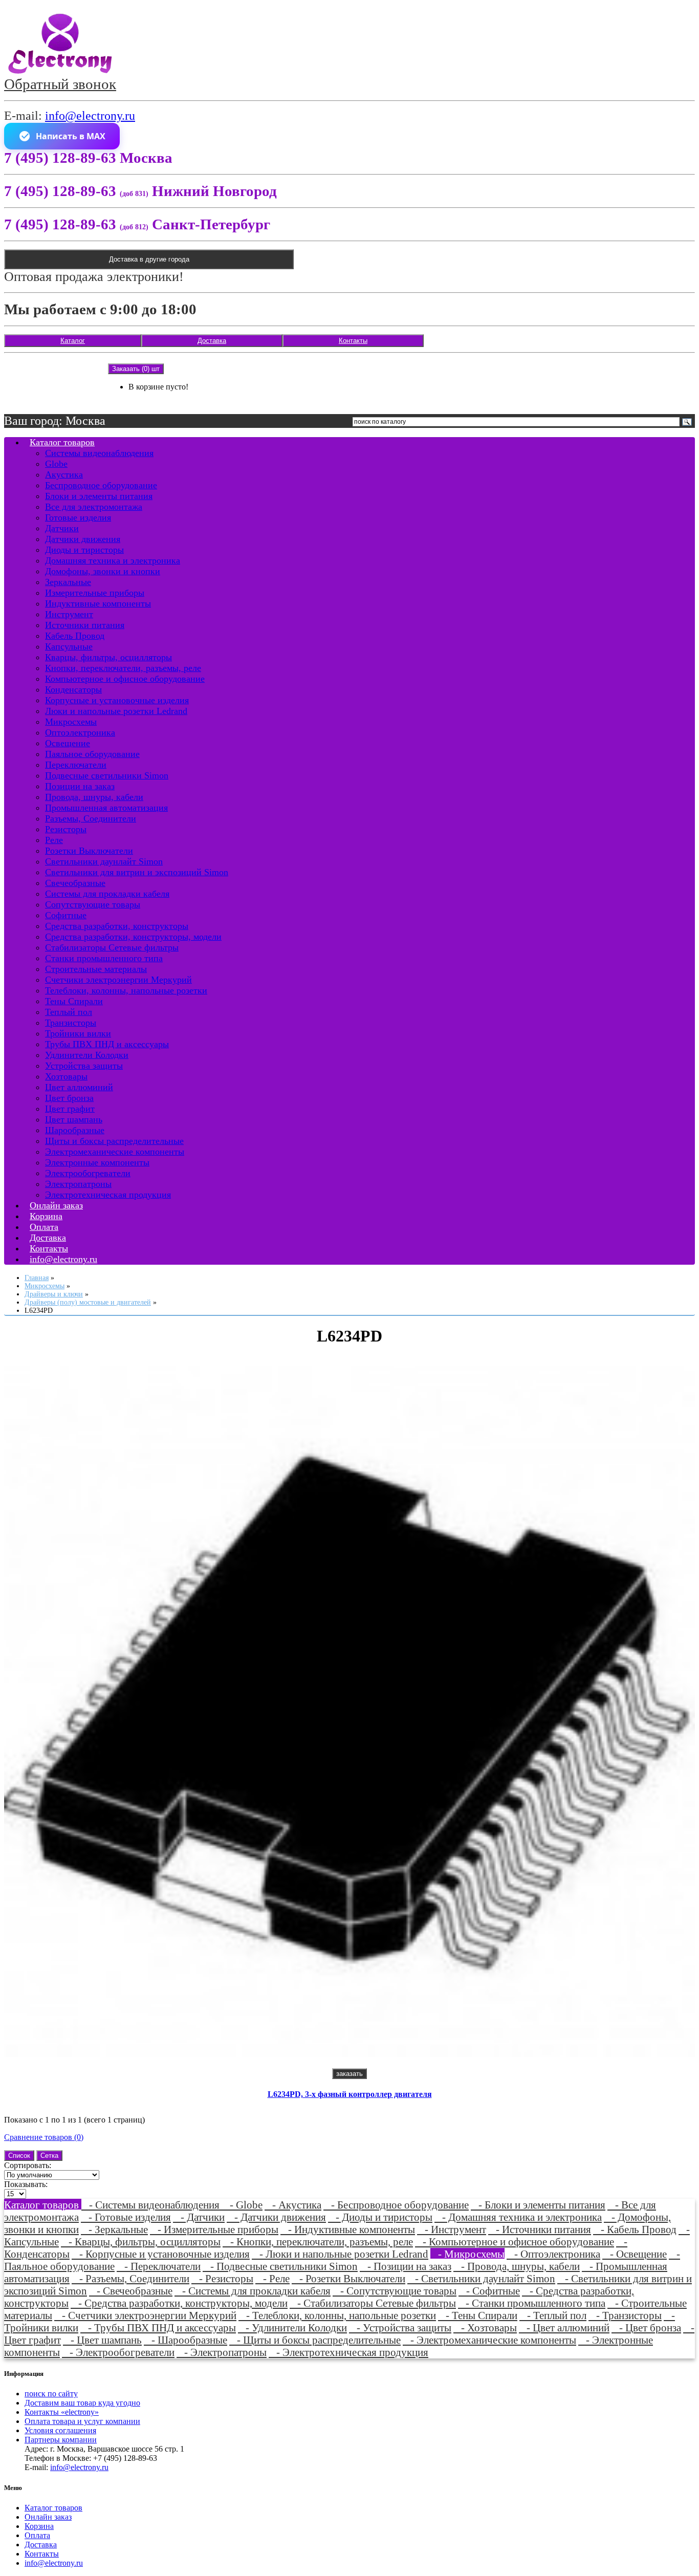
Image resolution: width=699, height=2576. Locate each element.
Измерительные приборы (95, 593)
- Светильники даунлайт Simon (481, 2278)
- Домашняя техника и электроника (518, 2217)
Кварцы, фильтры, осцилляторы (108, 657)
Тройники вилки (78, 1033)
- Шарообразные (185, 2340)
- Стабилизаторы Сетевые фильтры (373, 2303)
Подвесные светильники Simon (107, 775)
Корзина (39, 2526)
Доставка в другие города (149, 259)
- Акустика (293, 2205)
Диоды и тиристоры (84, 550)
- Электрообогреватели (118, 2352)
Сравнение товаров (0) (44, 2137)
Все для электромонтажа (94, 507)
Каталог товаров (62, 442)
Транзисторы (71, 1023)
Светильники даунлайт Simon (104, 861)
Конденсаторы (73, 689)
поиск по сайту (51, 2394)
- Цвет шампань (102, 2340)
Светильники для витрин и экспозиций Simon (137, 872)
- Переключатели (159, 2266)
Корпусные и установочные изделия (117, 700)
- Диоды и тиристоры (380, 2217)
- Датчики (199, 2217)
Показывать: (26, 2184)
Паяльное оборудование (92, 754)
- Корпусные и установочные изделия (161, 2254)
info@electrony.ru (90, 116)
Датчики (62, 528)
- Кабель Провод (635, 2229)
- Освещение (635, 2254)
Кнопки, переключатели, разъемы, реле (123, 668)
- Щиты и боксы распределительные (315, 2340)
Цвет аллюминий (79, 1087)
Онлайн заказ (48, 2517)
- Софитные (489, 2291)
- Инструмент (452, 2229)
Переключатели (76, 765)
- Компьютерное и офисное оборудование (515, 2242)
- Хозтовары (485, 2328)
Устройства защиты (84, 1066)
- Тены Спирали (478, 2315)
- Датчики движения (276, 2217)
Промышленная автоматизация (106, 808)
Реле (54, 840)
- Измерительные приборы (214, 2229)
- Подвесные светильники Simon (280, 2266)
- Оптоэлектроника (553, 2254)
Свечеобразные (75, 883)
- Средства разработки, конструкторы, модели (179, 2303)
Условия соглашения (60, 2430)
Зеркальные (68, 582)
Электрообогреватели (88, 1173)
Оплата (37, 2535)
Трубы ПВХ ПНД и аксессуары (107, 1044)
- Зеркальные (114, 2229)
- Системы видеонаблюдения (152, 2205)
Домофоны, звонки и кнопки (103, 571)
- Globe (242, 2205)
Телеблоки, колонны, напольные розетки (126, 990)
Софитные (66, 915)
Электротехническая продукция (108, 1195)
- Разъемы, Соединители (130, 2278)
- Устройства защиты (400, 2328)
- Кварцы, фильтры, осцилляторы (141, 2242)
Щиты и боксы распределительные (114, 1141)
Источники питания (85, 625)
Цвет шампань (74, 1119)
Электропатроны (78, 1184)
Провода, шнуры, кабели (94, 797)
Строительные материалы (96, 969)
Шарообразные (75, 1130)
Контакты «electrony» (62, 2412)
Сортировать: (28, 2165)
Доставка (212, 341)
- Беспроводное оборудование (396, 2205)
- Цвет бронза (646, 2328)
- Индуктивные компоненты (348, 2229)
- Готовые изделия (126, 2217)
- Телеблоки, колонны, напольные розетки (337, 2315)
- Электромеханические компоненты (489, 2340)
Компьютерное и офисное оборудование (125, 679)
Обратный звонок (60, 84)
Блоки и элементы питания (99, 496)
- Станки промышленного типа (532, 2303)
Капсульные (69, 646)
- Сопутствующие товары (395, 2291)
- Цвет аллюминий (564, 2328)
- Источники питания (540, 2229)
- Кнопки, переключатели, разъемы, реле (318, 2242)
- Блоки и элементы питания (538, 2205)
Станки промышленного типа (104, 958)
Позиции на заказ (80, 786)
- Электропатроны (222, 2352)
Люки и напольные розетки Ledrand (116, 711)
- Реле (272, 2278)
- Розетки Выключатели (348, 2278)
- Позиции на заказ (406, 2266)
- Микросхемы (467, 2254)
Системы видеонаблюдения (99, 453)
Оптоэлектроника (80, 732)
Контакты (353, 341)
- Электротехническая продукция (348, 2352)
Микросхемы (71, 722)
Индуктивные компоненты (98, 603)
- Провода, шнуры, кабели (517, 2266)
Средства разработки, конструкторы (117, 926)
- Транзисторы (625, 2315)
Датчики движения (83, 539)
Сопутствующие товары (93, 904)
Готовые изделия (78, 517)
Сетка (49, 2156)
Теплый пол (69, 1012)
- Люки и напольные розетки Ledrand (340, 2254)
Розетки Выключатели (89, 851)
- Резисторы (222, 2278)
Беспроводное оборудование (101, 485)
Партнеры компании (61, 2440)
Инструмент (69, 614)
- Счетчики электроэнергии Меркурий (145, 2315)
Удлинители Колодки (87, 1055)
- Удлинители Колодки (292, 2328)
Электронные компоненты (97, 1162)
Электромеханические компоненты (115, 1152)
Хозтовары (66, 1076)
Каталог (73, 341)
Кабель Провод (75, 636)
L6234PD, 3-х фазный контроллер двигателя (350, 2094)
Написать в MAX (71, 136)
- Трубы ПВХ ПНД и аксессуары (158, 2328)
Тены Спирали (74, 1001)
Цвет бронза (69, 1098)
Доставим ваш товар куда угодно (82, 2403)
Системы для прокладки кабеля (107, 894)
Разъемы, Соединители (91, 818)
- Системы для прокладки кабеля (253, 2291)
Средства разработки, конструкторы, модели (133, 937)
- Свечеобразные (131, 2291)
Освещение (68, 743)
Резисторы (66, 829)
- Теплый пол (553, 2315)
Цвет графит (70, 1109)
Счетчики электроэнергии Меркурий (118, 980)
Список (19, 2156)
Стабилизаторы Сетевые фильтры (112, 947)
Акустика (64, 474)
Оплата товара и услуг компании (82, 2421)
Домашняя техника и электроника (113, 560)
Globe (56, 464)
